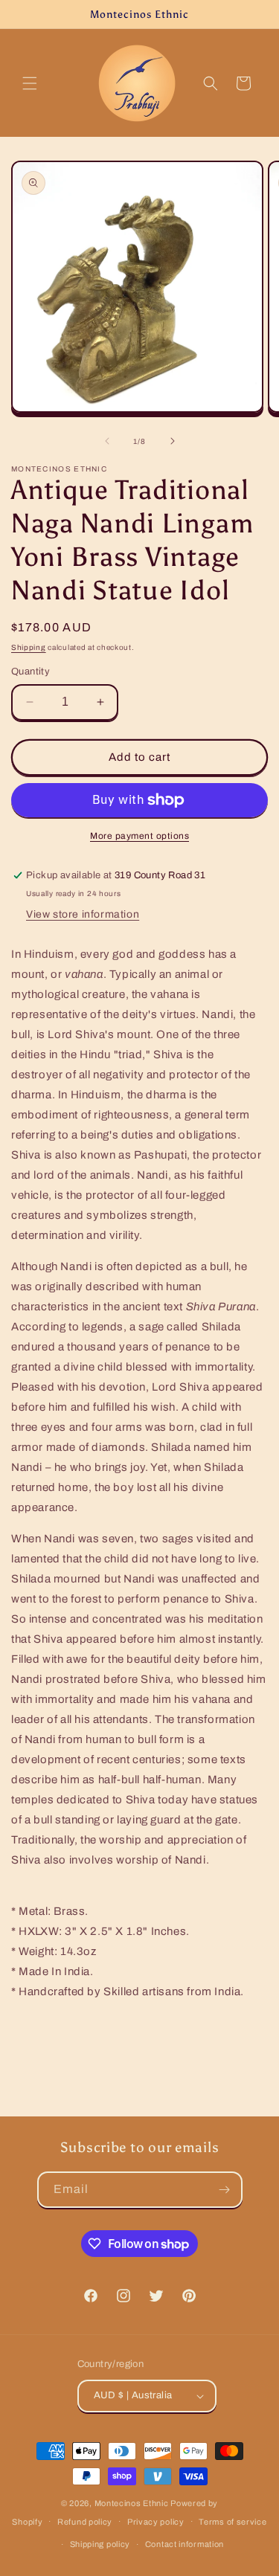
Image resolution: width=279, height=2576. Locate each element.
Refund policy (85, 2522)
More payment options (139, 836)
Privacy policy (156, 2522)
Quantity (31, 672)
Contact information (185, 2544)
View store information (83, 914)
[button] (30, 83)
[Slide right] (173, 441)
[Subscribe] (225, 2190)
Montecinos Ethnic (132, 2503)
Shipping (29, 647)
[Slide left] (107, 441)
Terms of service (232, 2522)
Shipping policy (100, 2544)
